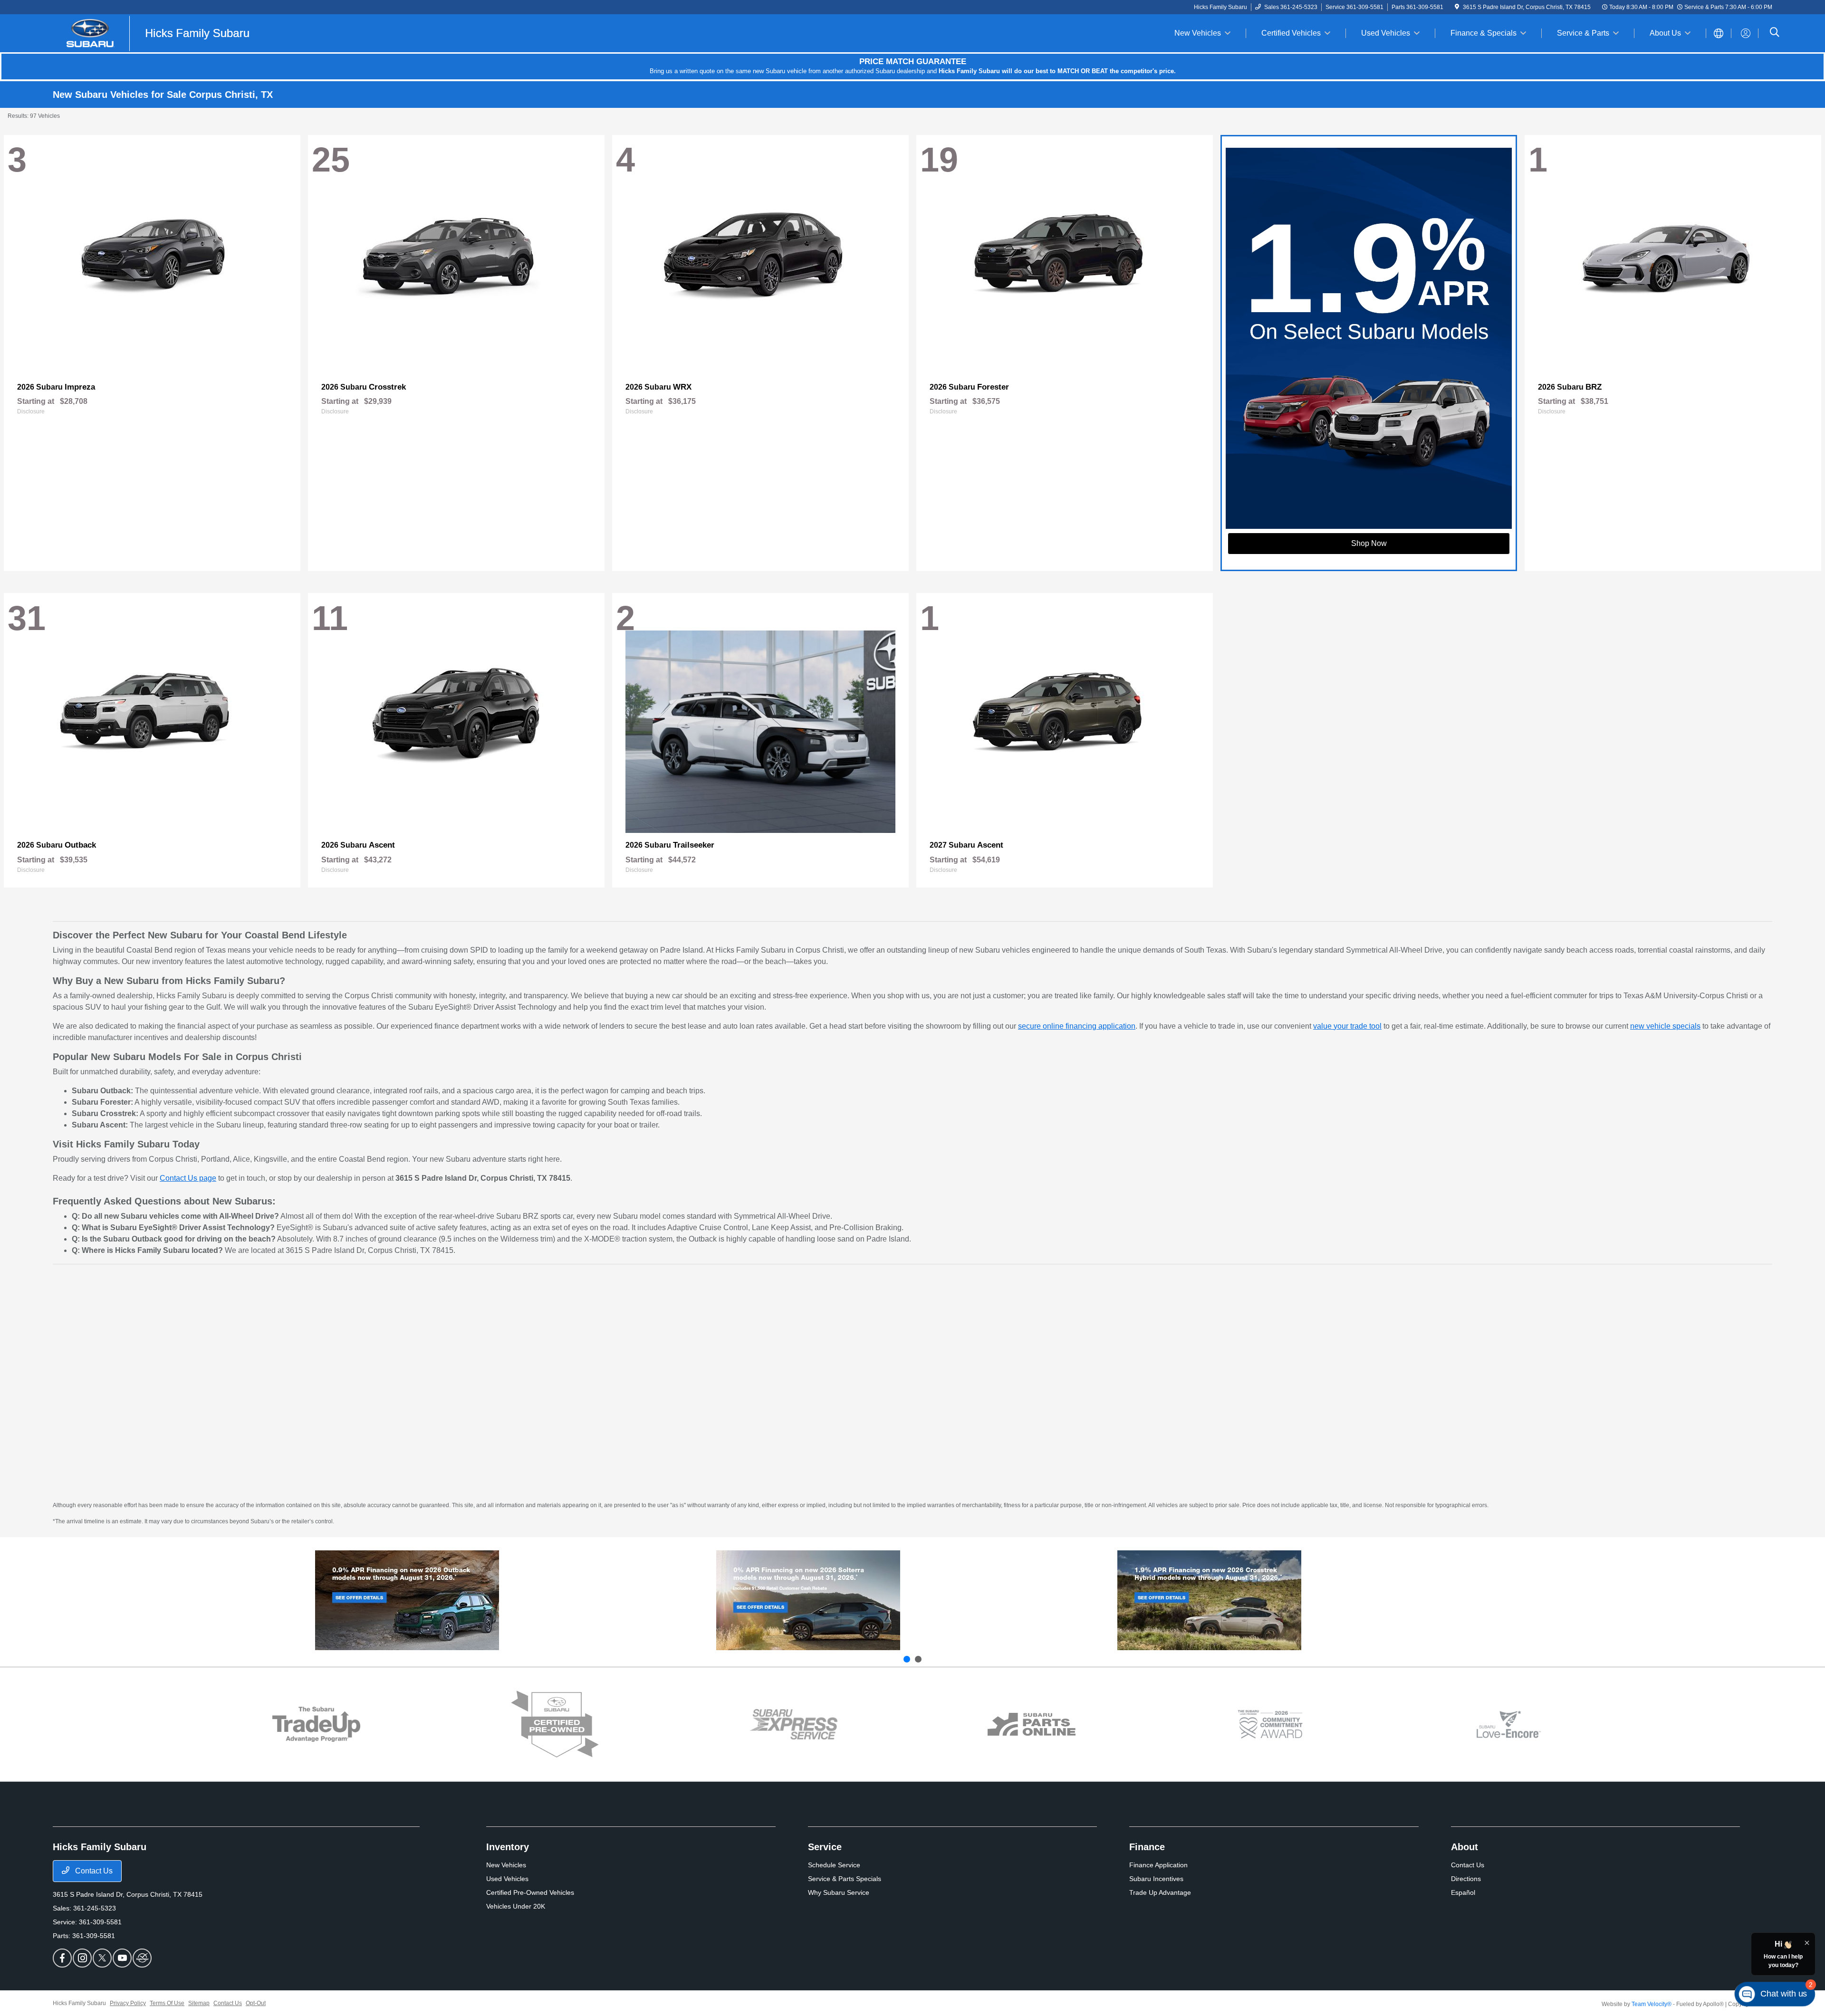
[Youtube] (122, 1958)
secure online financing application (1077, 1026)
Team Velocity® (1652, 2004)
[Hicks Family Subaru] (155, 33)
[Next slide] (918, 1659)
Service (825, 1847)
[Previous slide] (907, 1659)
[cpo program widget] (555, 1725)
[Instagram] (82, 1958)
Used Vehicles (507, 1879)
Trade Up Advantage (1160, 1892)
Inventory (508, 1847)
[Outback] (407, 1600)
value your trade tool (1347, 1026)
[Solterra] (808, 1600)
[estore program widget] (1032, 1725)
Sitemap (199, 2003)
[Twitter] (102, 1958)
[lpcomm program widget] (1270, 1725)
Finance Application (1158, 1865)
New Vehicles (506, 1865)
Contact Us (93, 1871)
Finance (1147, 1847)
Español (1463, 1892)
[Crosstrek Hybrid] (1209, 1600)
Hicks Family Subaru (79, 2003)
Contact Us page (188, 1178)
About (1465, 1847)
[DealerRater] (142, 1958)
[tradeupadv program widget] (316, 1724)
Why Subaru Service (839, 1892)
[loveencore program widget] (1509, 1725)
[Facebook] (62, 1958)
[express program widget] (793, 1724)
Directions (1466, 1879)
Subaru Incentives (1156, 1879)
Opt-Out (256, 2003)
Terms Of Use (167, 2003)
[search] (1775, 33)
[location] (1457, 7)
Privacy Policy (128, 2003)
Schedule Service (834, 1865)
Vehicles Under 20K (516, 1906)
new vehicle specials (1665, 1026)
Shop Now (1369, 543)
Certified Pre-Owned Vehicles (530, 1892)
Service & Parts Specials (845, 1879)
